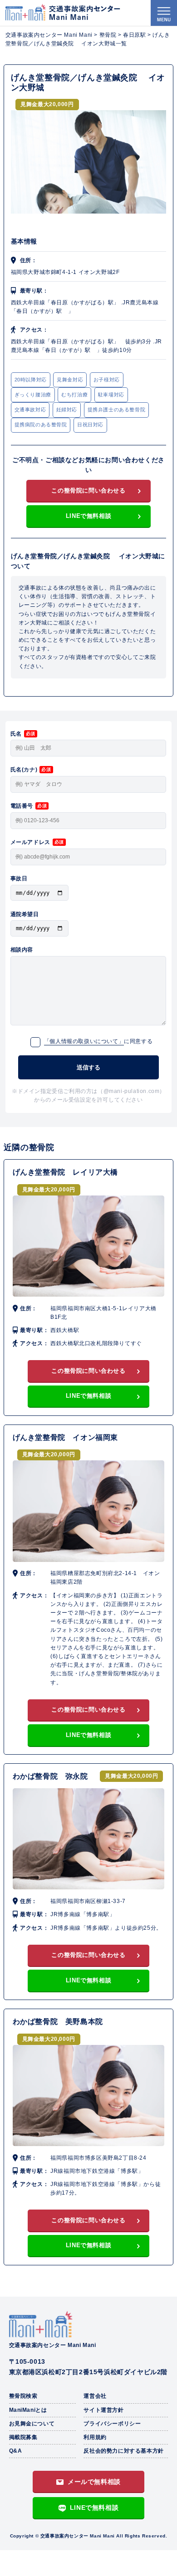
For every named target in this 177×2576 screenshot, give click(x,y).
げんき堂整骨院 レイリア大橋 (65, 1172)
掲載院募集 (23, 2437)
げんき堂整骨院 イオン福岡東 (65, 1437)
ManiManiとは (28, 2410)
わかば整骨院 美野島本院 (58, 2022)
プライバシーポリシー (112, 2424)
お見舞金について (32, 2424)
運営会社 (95, 2396)
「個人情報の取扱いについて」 (84, 1041)
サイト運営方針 (103, 2410)
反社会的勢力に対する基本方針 (123, 2451)
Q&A (16, 2451)
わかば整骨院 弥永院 (54, 1776)
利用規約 (95, 2437)
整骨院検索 (23, 2396)
